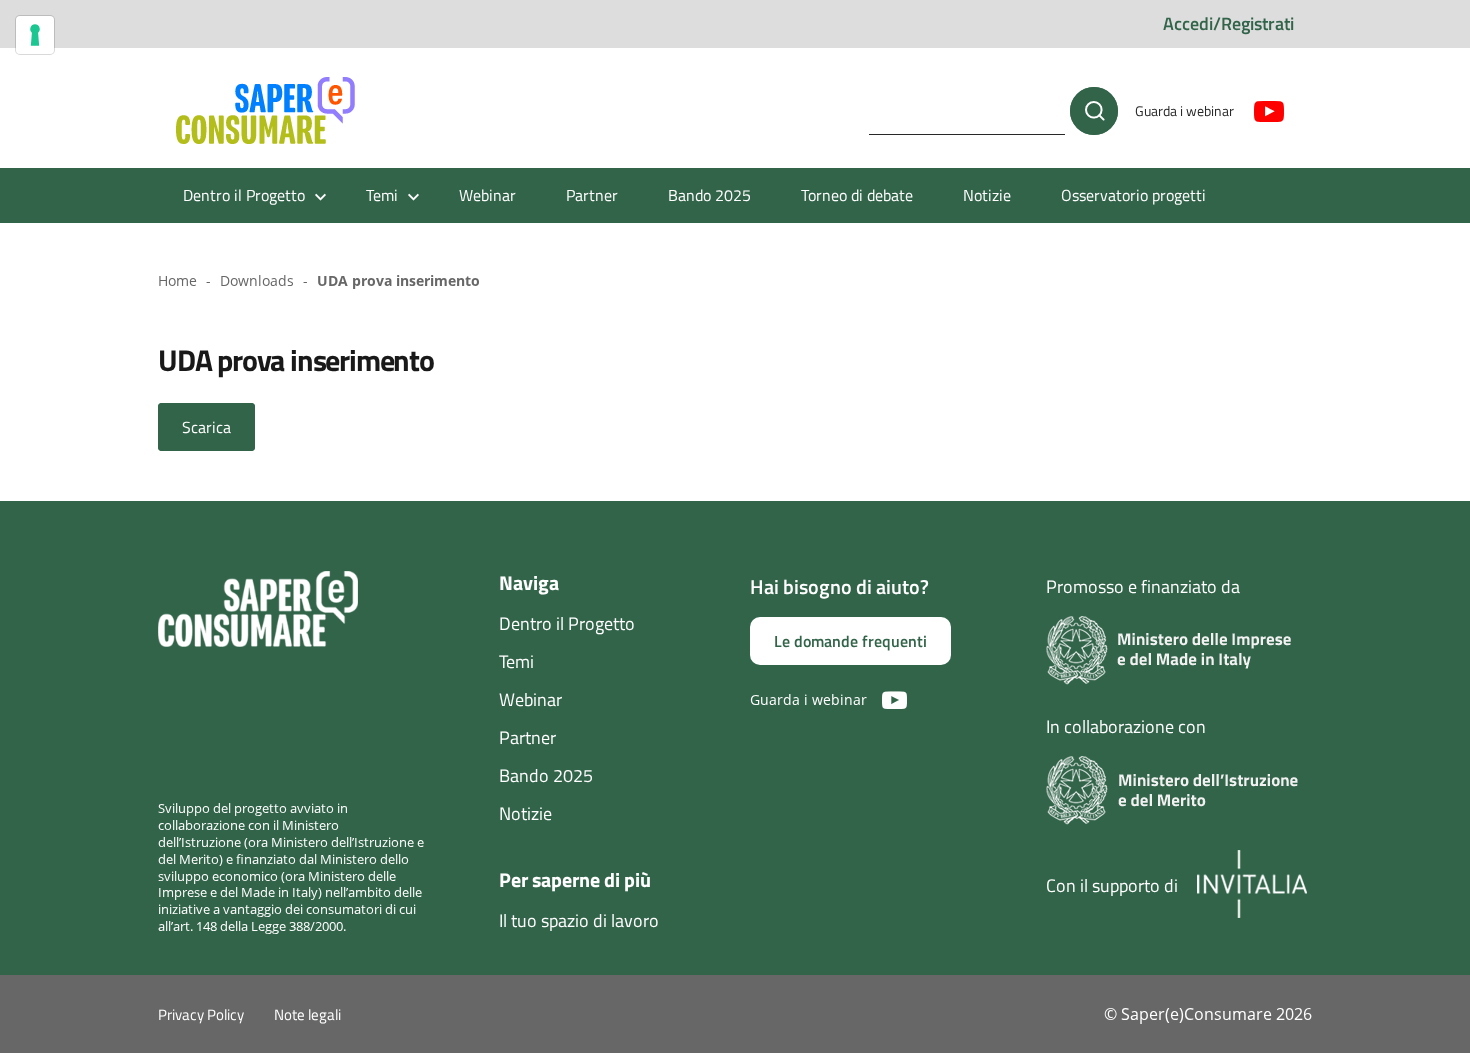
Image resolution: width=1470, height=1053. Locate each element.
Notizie (987, 195)
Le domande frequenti (850, 641)
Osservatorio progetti (1133, 195)
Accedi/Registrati (1228, 23)
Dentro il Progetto (567, 623)
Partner (592, 195)
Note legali (307, 1014)
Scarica (206, 427)
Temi (516, 661)
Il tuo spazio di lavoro (579, 920)
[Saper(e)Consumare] (265, 111)
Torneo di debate (857, 195)
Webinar (487, 195)
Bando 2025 (709, 195)
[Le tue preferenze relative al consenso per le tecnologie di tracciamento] (35, 35)
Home (177, 280)
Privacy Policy (201, 1014)
